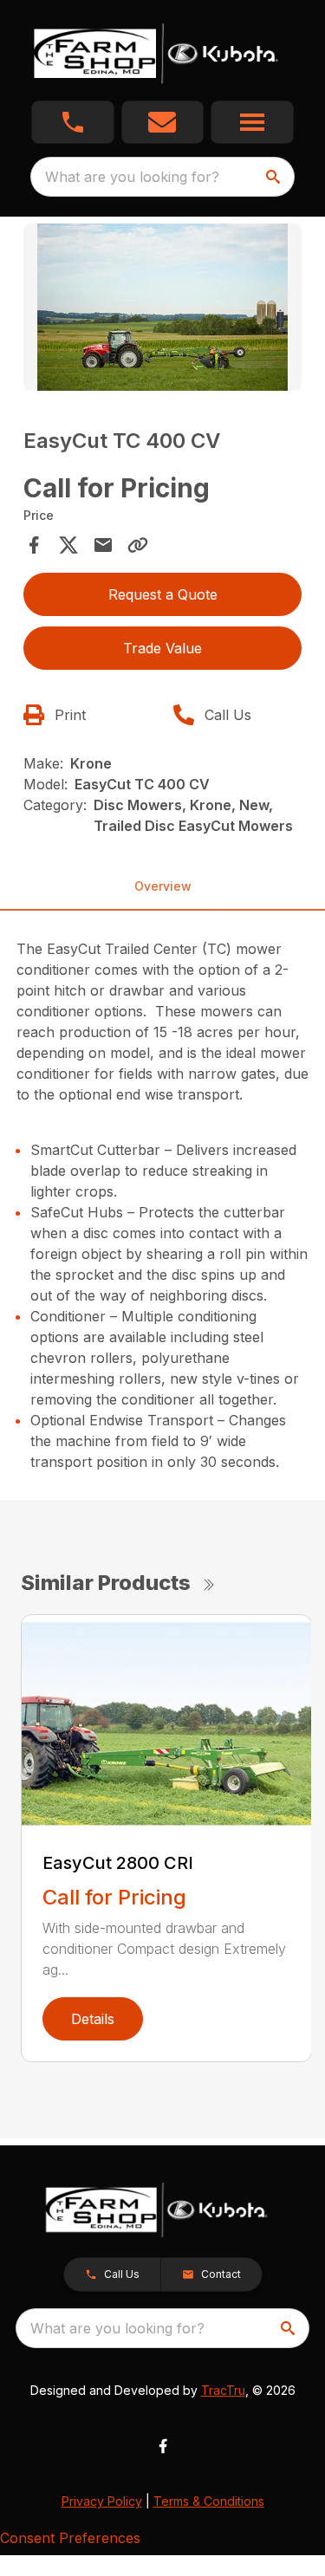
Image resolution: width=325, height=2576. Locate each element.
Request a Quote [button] (163, 594)
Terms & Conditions (209, 2501)
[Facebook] (163, 2446)
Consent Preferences (70, 2538)
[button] (73, 122)
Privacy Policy (102, 2501)
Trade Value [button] (162, 648)
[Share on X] (68, 545)
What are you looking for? (132, 177)
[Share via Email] (103, 545)
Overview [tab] (163, 886)
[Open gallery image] (163, 307)
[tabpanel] (163, 310)
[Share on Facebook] (34, 545)
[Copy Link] (138, 545)
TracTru (223, 2390)
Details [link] (93, 2019)
